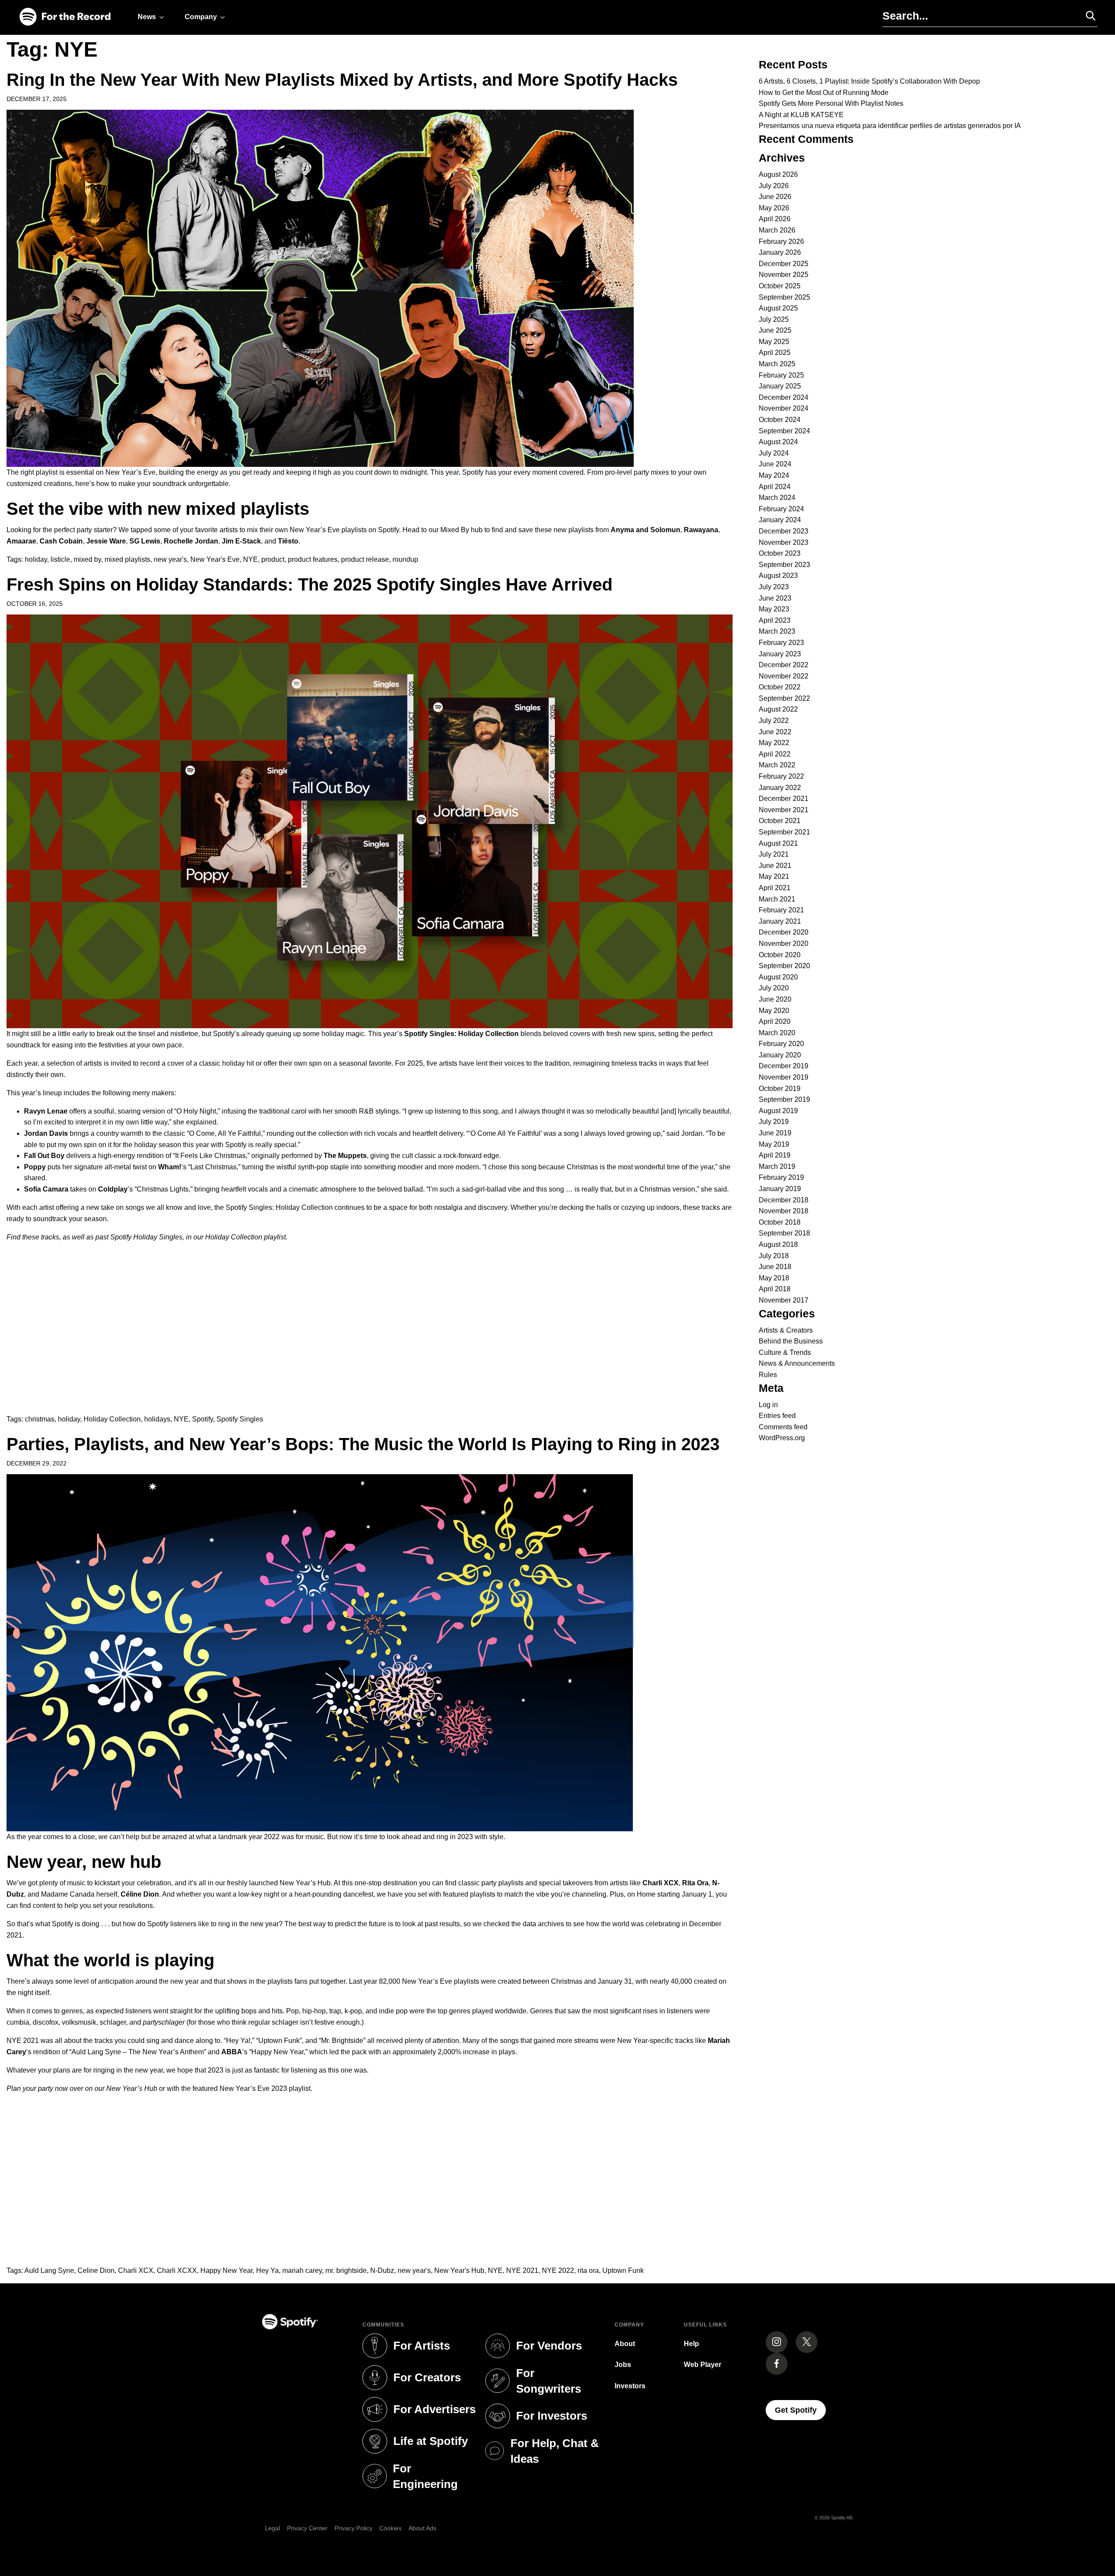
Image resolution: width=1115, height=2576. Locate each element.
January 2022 (780, 788)
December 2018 (784, 1200)
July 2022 (774, 721)
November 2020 (784, 944)
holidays (157, 1419)
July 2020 (774, 988)
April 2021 (775, 888)
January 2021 (780, 921)
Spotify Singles (240, 1419)
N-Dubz (382, 2270)
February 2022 (781, 776)
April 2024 (775, 487)
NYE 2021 (522, 2270)
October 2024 (780, 420)
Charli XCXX (177, 2270)
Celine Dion (96, 2270)
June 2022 (775, 732)
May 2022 (774, 743)
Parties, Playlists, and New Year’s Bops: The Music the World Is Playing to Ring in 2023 (363, 1444)
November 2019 (784, 1077)
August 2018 (778, 1244)
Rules (768, 1375)
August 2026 (778, 174)
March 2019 (777, 1166)
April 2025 (775, 353)
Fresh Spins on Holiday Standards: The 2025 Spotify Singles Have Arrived (309, 584)
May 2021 (774, 876)
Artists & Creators (786, 1330)
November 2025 (784, 275)
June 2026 (775, 197)
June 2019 (775, 1133)
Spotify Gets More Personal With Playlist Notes (831, 103)
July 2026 (774, 186)
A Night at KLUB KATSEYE (801, 115)
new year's (170, 559)
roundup (405, 559)
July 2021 (774, 854)
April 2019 (775, 1155)
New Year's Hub (459, 2270)
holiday (36, 559)
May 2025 (774, 342)
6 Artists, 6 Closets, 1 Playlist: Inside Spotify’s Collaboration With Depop (869, 81)
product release (365, 559)
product (273, 559)
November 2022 (784, 676)
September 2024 (784, 431)
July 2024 (774, 453)
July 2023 (774, 587)
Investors (630, 2386)
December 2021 (784, 798)
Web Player (703, 2365)
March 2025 (777, 364)
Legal (272, 2528)
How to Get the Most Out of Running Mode (824, 93)
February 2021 (781, 910)
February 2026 (781, 241)
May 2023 (774, 609)
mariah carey (302, 2270)
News (147, 17)
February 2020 (781, 1044)
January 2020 (780, 1055)
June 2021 (775, 866)
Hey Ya (267, 2270)
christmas (40, 1419)
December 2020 (784, 932)
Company (201, 17)
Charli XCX (136, 2270)
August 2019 (778, 1111)
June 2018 (775, 1267)
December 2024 (784, 397)
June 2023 (775, 598)
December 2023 (784, 531)
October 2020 (780, 955)
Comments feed (783, 1427)
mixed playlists (127, 559)
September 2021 (784, 832)
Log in (768, 1405)
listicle (60, 559)
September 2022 (784, 698)
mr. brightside (346, 2270)
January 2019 (780, 1189)
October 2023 (780, 553)
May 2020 (774, 1011)
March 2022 (777, 765)
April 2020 (775, 1021)
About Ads (422, 2528)
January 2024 (780, 520)
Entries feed (777, 1416)
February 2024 (781, 509)
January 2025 (780, 386)
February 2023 (781, 643)
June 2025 (775, 330)
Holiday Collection (112, 1419)
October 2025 (780, 286)
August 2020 (778, 977)
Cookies (390, 2528)
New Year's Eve (215, 559)
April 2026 (775, 219)
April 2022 (775, 754)
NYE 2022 (558, 2270)
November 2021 (784, 810)
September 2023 (784, 565)
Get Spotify (800, 2410)
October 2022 (780, 687)
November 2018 (784, 1211)
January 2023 (780, 654)
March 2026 (777, 230)
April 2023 (775, 620)
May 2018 (774, 1278)
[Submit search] (1087, 16)
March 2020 (777, 1033)
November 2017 (784, 1300)
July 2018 (774, 1256)
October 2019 (780, 1089)
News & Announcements (797, 1363)
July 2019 (774, 1122)
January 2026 (780, 252)
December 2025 (784, 264)
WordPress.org (782, 1438)
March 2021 (777, 899)
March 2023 (777, 631)
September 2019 (784, 1099)
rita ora (588, 2270)
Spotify (203, 1419)
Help (691, 2344)
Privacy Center (307, 2528)
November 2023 (784, 542)
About (625, 2344)
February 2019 (781, 1177)
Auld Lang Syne (49, 2270)
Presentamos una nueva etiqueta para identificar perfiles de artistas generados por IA (890, 126)
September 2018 (784, 1233)
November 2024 (784, 408)
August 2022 (778, 709)
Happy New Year (226, 2270)
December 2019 (784, 1066)
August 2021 (778, 843)
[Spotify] (65, 17)
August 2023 (778, 576)
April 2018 (775, 1289)
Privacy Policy (353, 2528)
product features (313, 559)
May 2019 (774, 1144)
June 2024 (775, 464)
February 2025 (781, 375)
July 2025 (774, 319)
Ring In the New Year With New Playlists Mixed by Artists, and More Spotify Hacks (342, 80)
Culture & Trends (785, 1352)
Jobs (623, 2365)
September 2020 (784, 966)
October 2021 (780, 821)
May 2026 (774, 208)
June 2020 (775, 999)
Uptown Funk (623, 2270)
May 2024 (774, 475)
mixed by (87, 559)
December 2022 (784, 665)
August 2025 (778, 308)
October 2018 (780, 1222)
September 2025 (784, 297)
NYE (250, 559)
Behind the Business (791, 1341)
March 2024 (777, 498)
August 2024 (778, 442)
